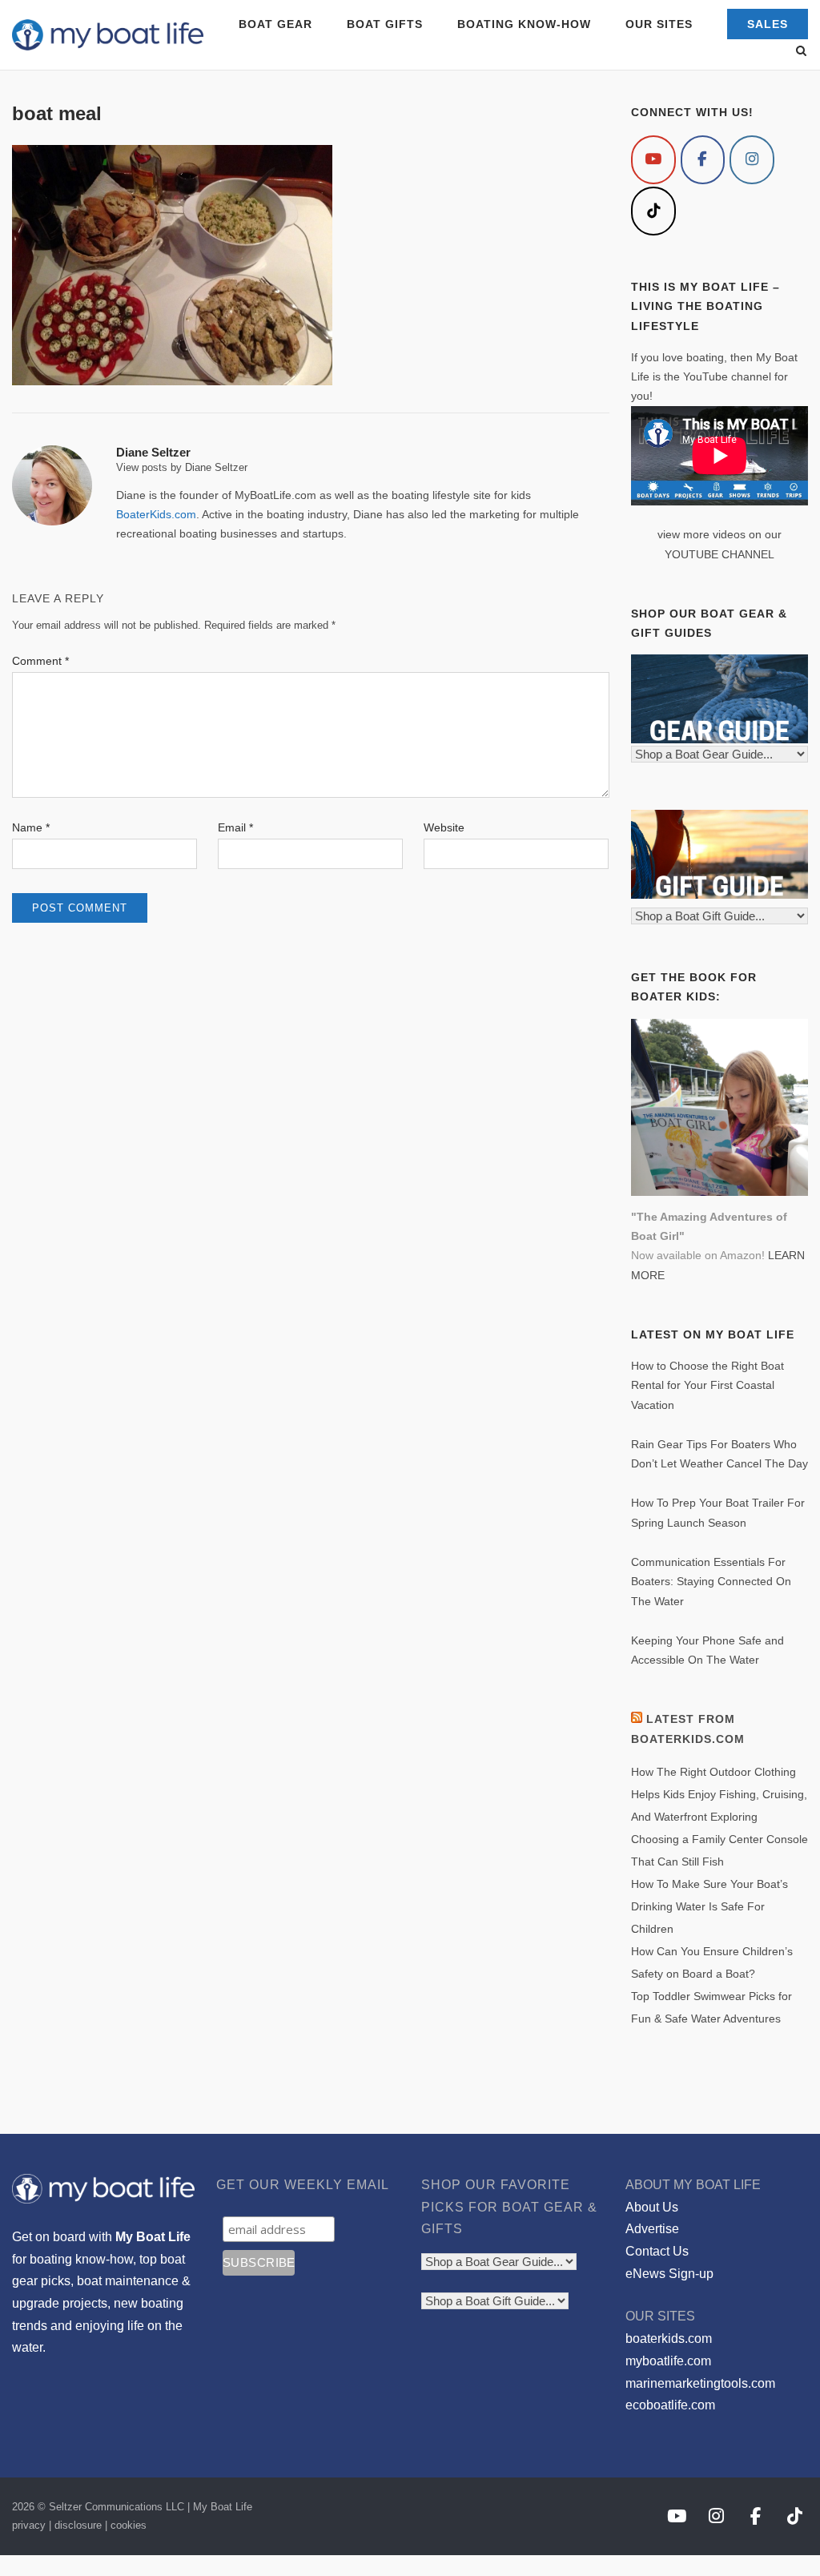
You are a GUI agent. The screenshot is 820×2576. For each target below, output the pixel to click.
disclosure (78, 2525)
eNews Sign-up (669, 2274)
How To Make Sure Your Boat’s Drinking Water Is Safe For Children (709, 1906)
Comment (40, 661)
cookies (129, 2525)
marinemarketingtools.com (700, 2383)
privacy (29, 2525)
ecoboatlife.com (670, 2405)
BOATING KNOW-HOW (524, 24)
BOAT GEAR (275, 24)
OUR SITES (659, 24)
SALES (768, 24)
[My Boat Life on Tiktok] (653, 211)
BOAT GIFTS (385, 24)
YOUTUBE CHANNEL (720, 554)
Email (235, 827)
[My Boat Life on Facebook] (703, 160)
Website (444, 827)
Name (31, 827)
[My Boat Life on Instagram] (752, 160)
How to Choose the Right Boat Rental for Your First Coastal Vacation (707, 1385)
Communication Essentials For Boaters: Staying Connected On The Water (711, 1582)
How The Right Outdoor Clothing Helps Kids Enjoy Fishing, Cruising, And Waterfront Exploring (719, 1794)
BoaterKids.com (156, 514)
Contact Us (657, 2251)
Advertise (652, 2229)
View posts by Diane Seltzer (182, 467)
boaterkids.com (669, 2339)
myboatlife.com (668, 2361)
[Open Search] (801, 52)
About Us (652, 2207)
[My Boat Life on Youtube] (653, 160)
